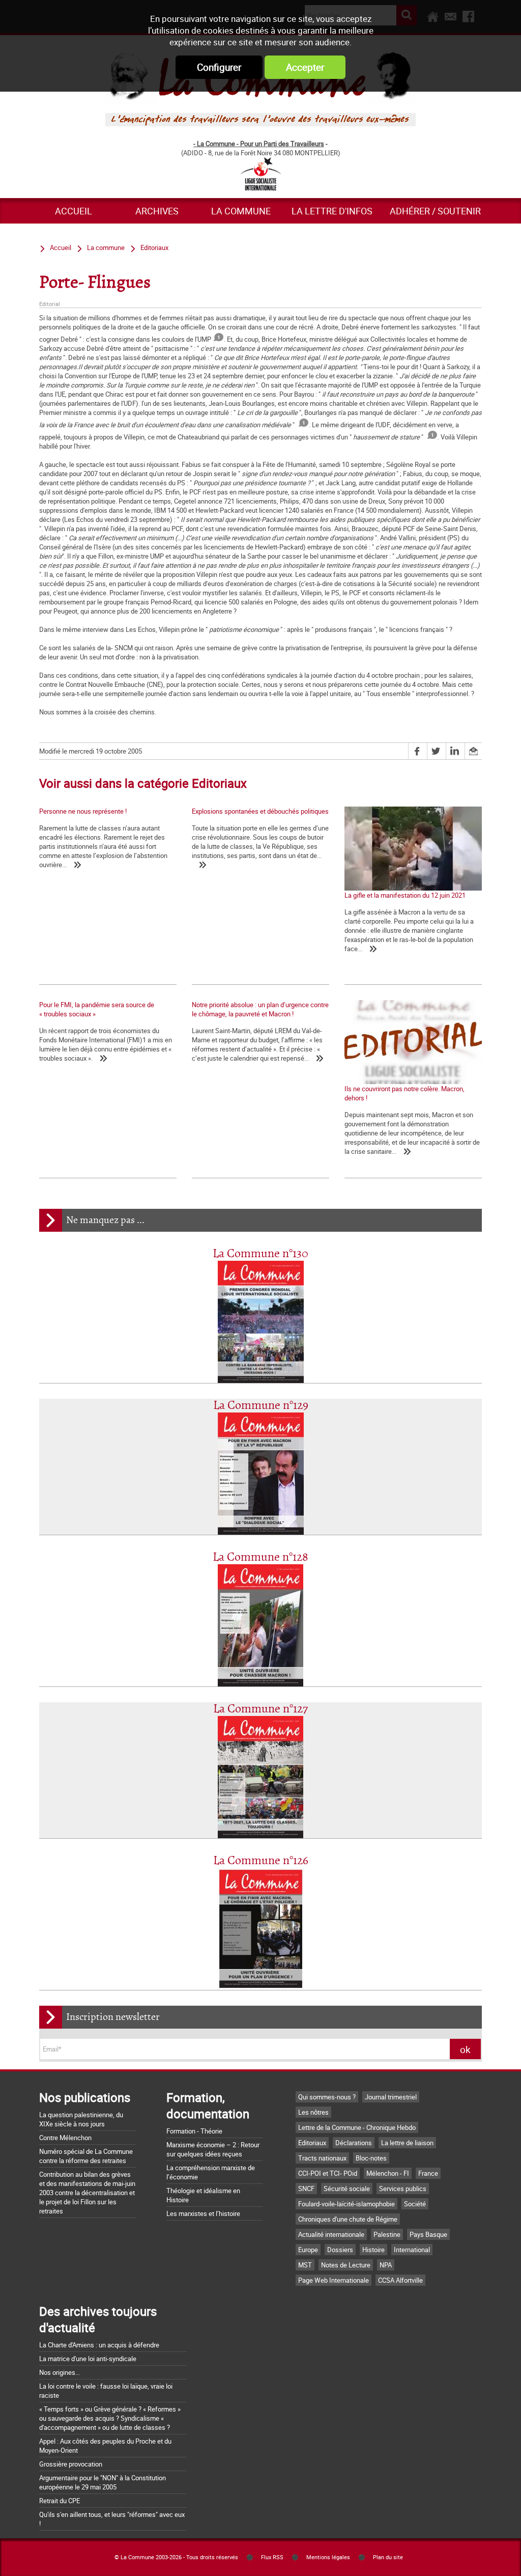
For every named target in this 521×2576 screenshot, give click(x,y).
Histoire (373, 2250)
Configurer (219, 67)
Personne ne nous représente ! (83, 811)
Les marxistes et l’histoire (203, 2213)
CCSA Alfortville (400, 2280)
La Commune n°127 (260, 1709)
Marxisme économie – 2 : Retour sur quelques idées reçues (213, 2149)
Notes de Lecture (346, 2265)
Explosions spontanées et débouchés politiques (260, 811)
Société (415, 2204)
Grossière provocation (71, 2464)
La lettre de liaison (407, 2143)
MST (305, 2265)
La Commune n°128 (260, 1557)
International (412, 2250)
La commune (241, 211)
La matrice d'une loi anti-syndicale (88, 2359)
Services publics (403, 2189)
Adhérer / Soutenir (435, 211)
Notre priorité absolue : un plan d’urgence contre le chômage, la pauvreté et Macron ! (260, 1009)
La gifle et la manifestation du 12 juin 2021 (405, 895)
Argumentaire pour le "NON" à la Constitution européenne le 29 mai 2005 (103, 2482)
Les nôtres (313, 2112)
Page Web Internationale (334, 2280)
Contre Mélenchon (65, 2138)
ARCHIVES (157, 211)
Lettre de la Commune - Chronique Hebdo (357, 2127)
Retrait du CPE (60, 2501)
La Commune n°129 (261, 1406)
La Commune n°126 (261, 1861)
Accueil (74, 211)
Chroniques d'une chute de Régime (348, 2219)
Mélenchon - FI (388, 2173)
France (428, 2173)
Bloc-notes (371, 2158)
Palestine (387, 2234)
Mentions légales (328, 2557)
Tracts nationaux (322, 2158)
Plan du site (388, 2557)
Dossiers (340, 2250)
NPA (386, 2265)
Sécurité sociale (347, 2189)
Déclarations (354, 2143)
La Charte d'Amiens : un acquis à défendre (99, 2345)
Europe (308, 2250)
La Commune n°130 (260, 1254)
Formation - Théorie (194, 2131)
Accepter (305, 67)
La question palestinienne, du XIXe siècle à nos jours (81, 2119)
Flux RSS (272, 2557)
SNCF (306, 2189)
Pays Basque (428, 2234)
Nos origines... (60, 2372)
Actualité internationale (331, 2234)
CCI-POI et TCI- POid (328, 2173)
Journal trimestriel (391, 2097)
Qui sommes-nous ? (327, 2097)
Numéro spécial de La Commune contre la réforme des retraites (86, 2156)
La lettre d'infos (332, 211)
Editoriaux (154, 247)
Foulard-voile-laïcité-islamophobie (346, 2204)
